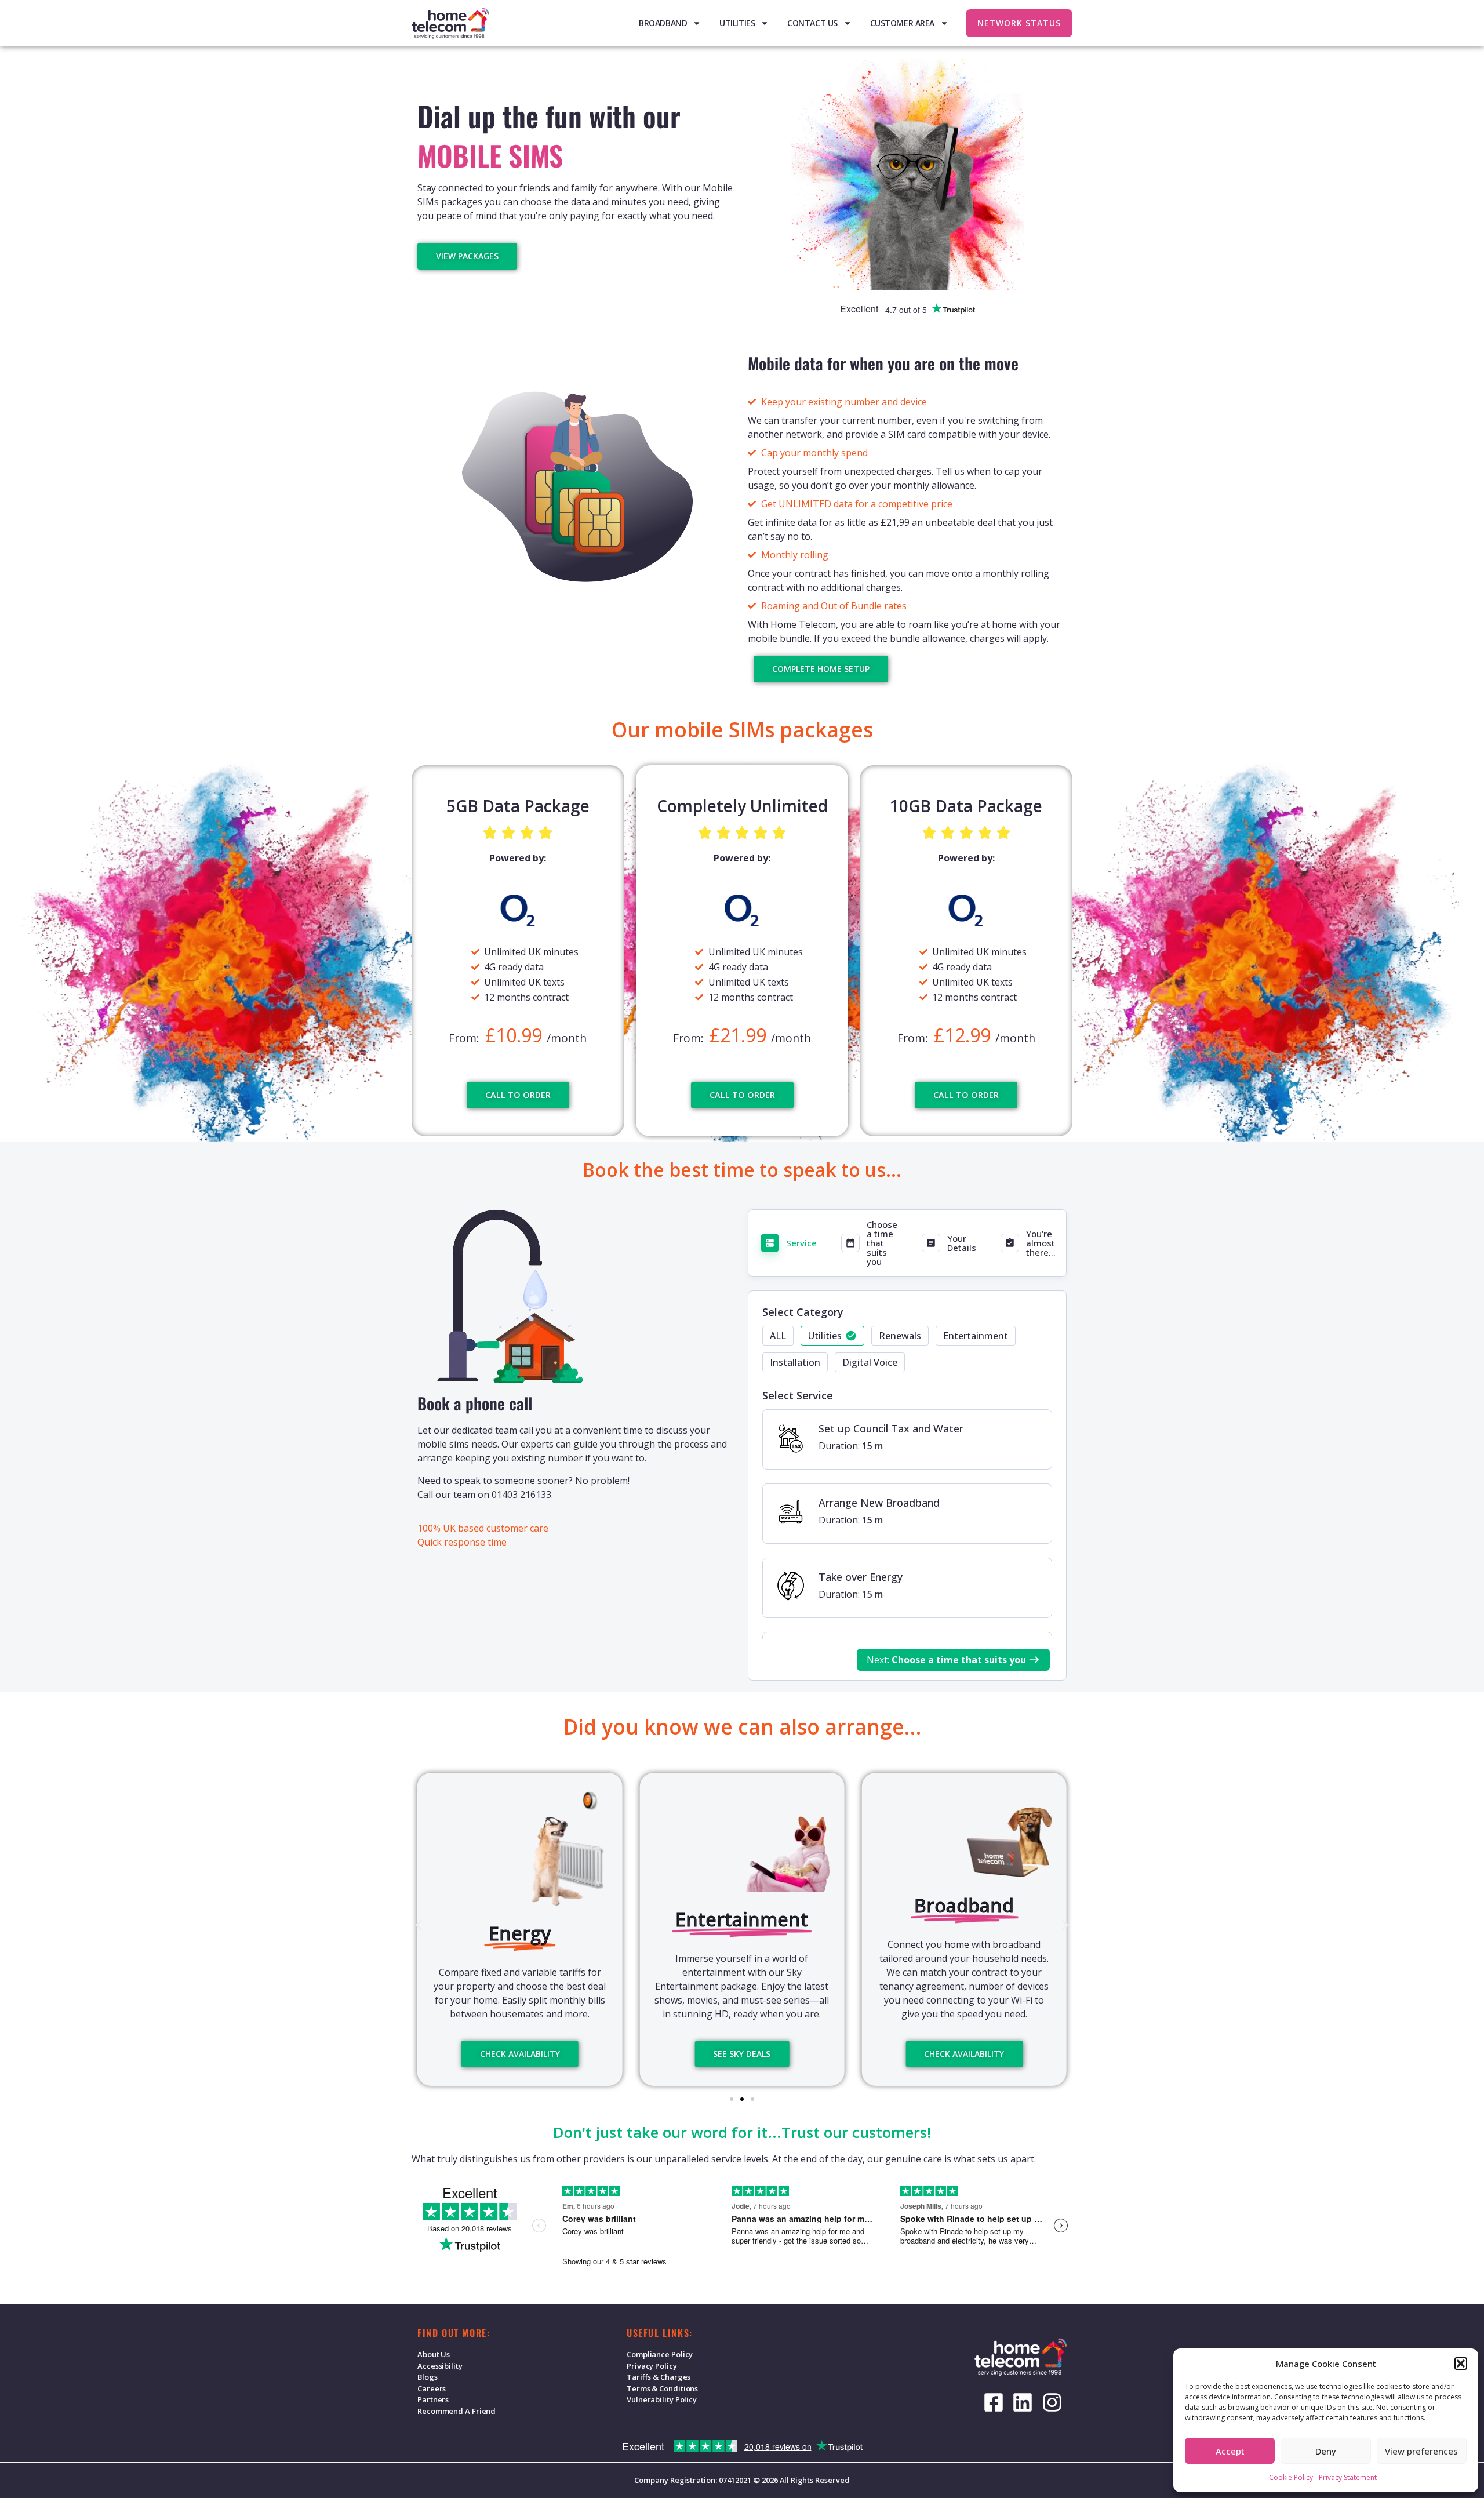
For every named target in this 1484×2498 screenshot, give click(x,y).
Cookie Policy (1291, 2477)
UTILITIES (737, 23)
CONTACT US (812, 23)
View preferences (1421, 2451)
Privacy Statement (1348, 2477)
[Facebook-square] (994, 2402)
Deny (1326, 2451)
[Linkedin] (1023, 2402)
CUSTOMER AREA (902, 23)
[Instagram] (1052, 2402)
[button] (1461, 2364)
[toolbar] (907, 1352)
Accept (1230, 2451)
